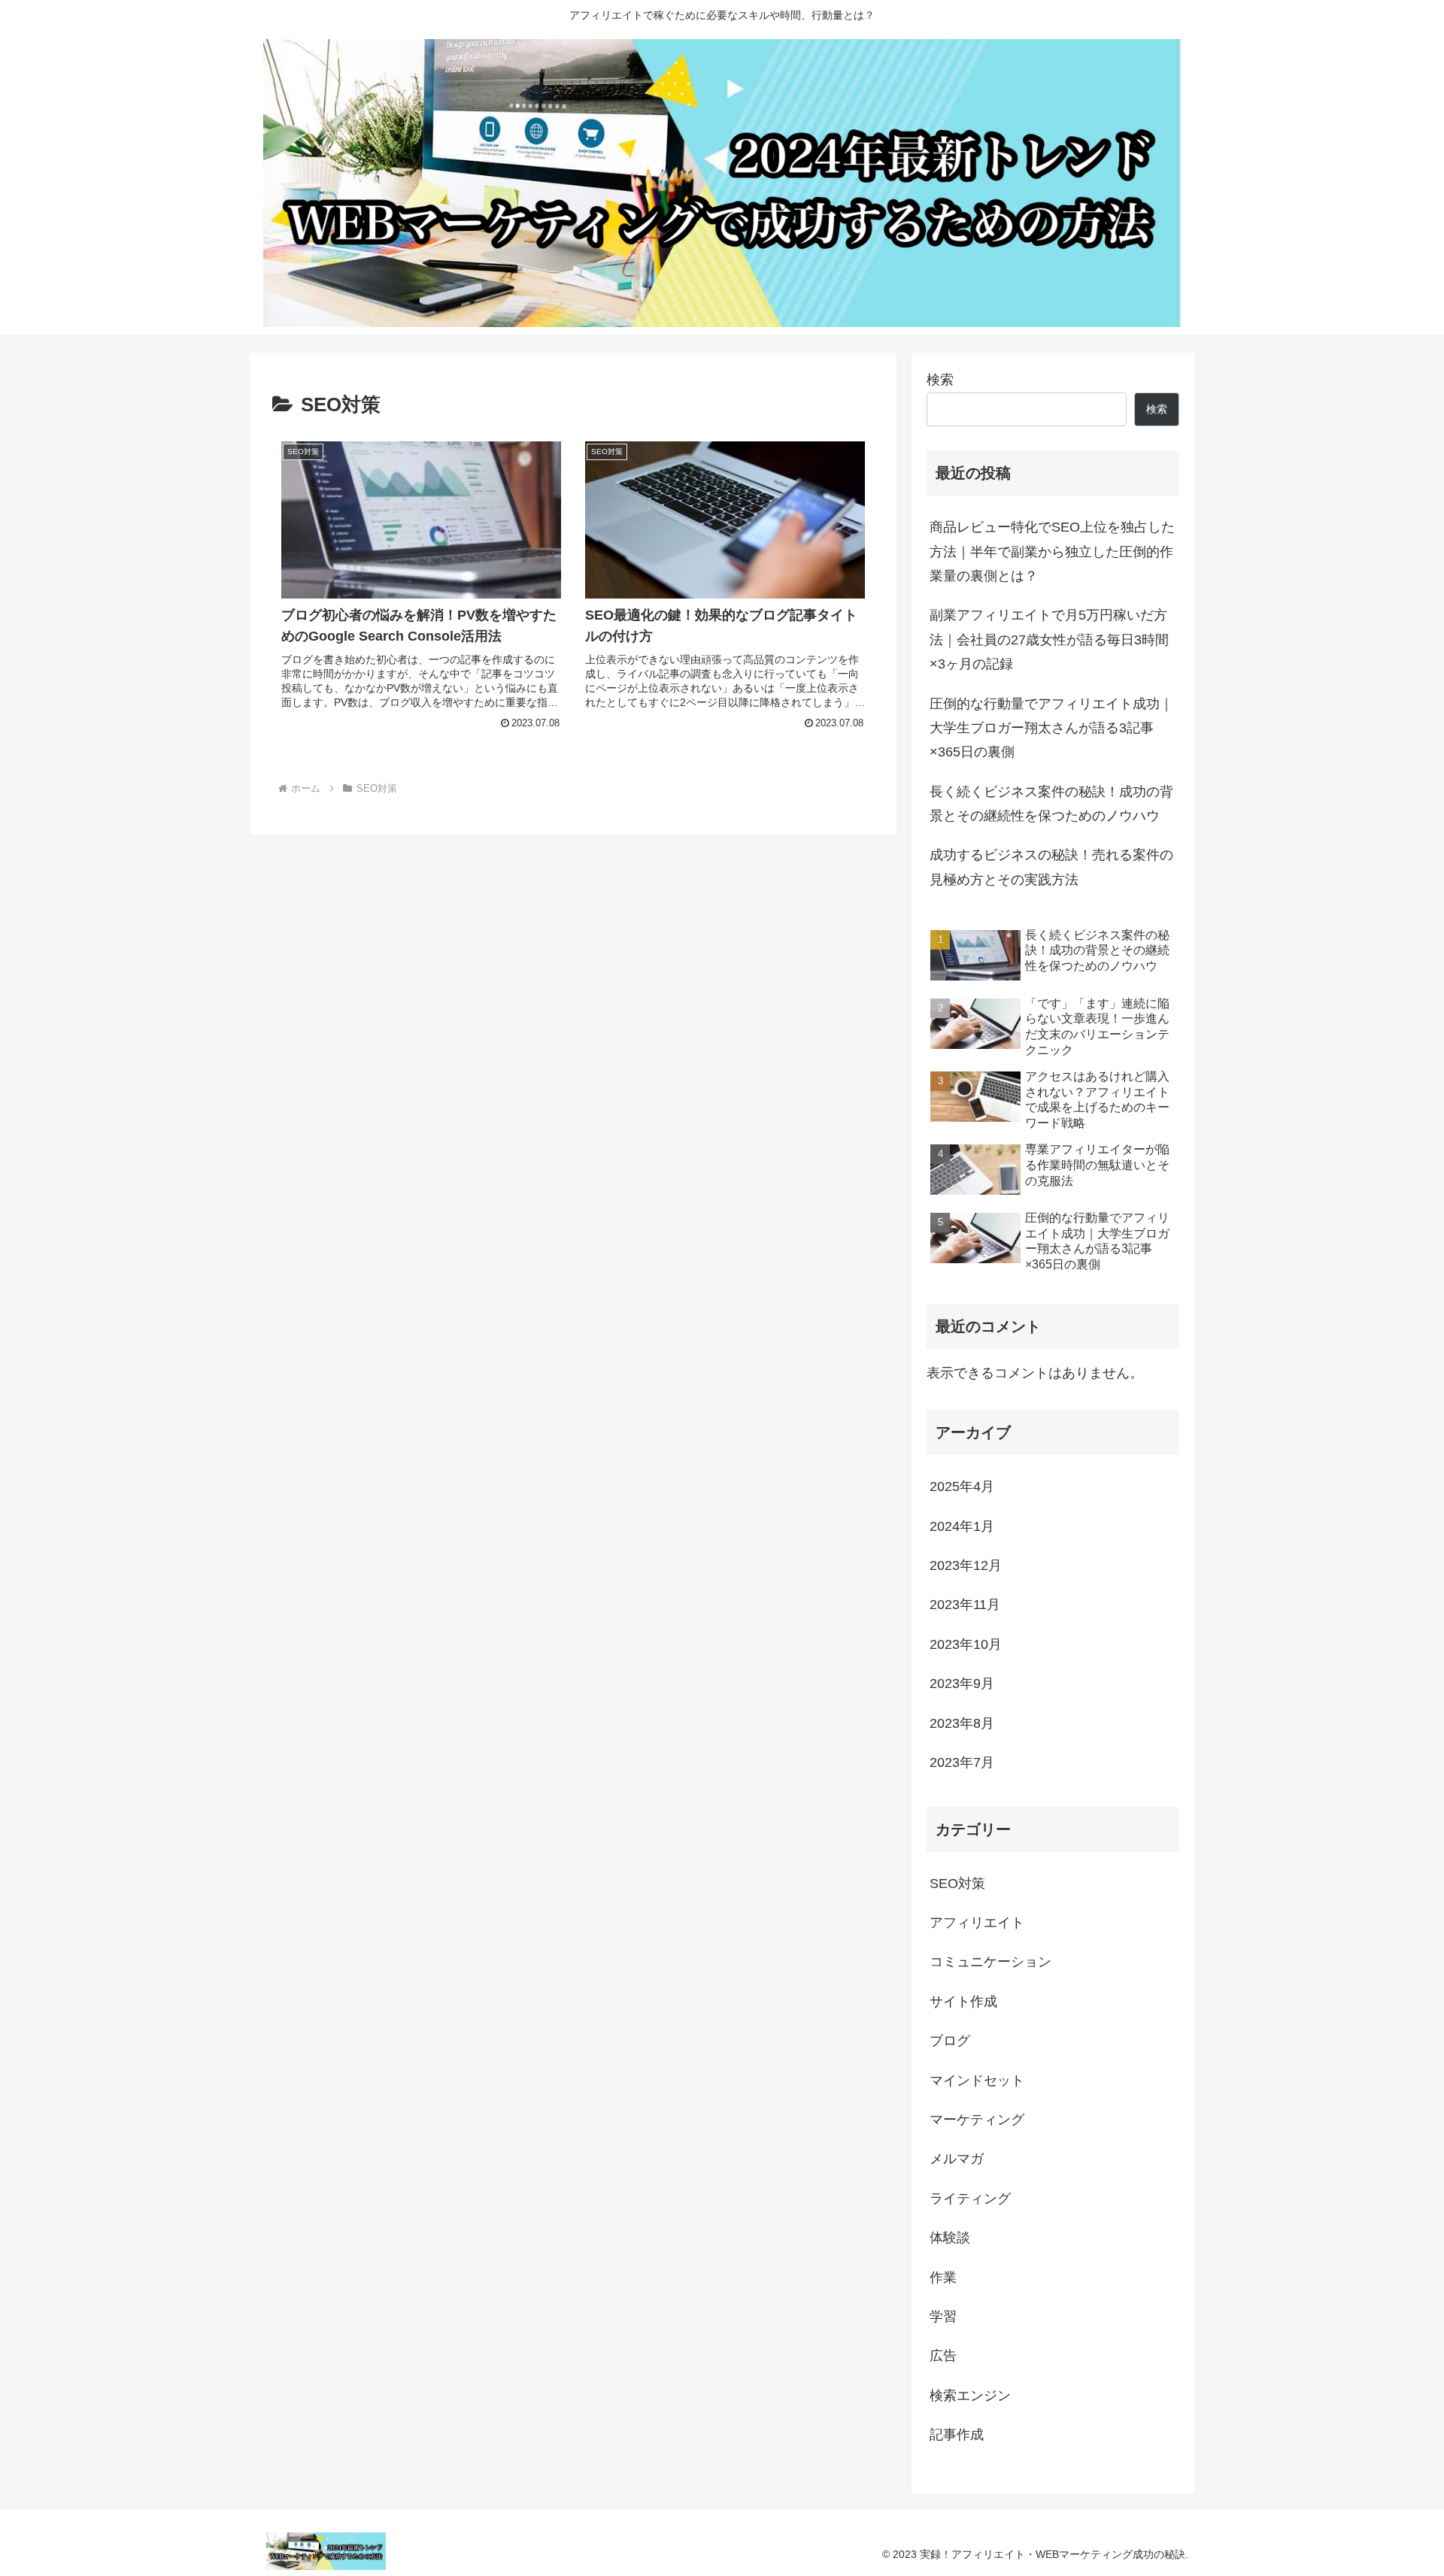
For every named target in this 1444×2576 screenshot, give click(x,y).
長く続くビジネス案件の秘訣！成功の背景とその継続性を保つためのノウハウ (1051, 804)
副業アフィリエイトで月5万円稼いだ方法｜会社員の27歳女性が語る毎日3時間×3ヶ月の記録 (1049, 639)
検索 (940, 380)
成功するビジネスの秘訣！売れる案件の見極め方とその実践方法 (1051, 867)
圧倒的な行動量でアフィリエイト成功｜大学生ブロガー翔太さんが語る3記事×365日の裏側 (1051, 728)
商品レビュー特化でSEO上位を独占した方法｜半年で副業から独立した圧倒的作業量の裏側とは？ (1052, 552)
